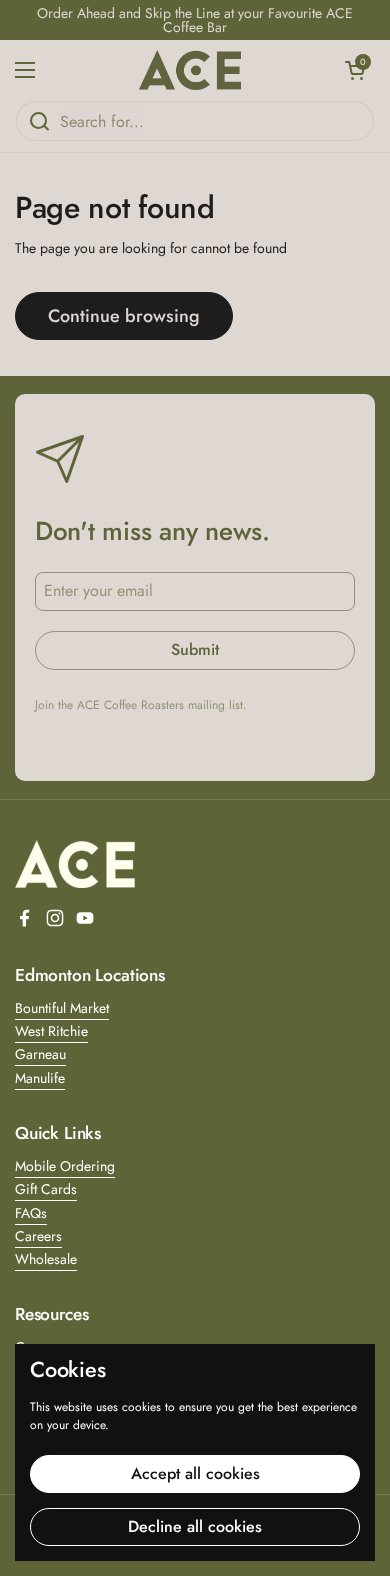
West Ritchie (51, 1031)
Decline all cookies (195, 1526)
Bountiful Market (62, 1008)
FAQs (31, 1213)
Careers (38, 1236)
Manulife (40, 1078)
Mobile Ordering (65, 1166)
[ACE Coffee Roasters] (190, 70)
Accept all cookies (195, 1473)
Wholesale (46, 1259)
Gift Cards (46, 1189)
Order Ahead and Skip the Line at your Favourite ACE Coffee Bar (195, 20)
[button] (355, 70)
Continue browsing (124, 316)
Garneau (40, 1054)
